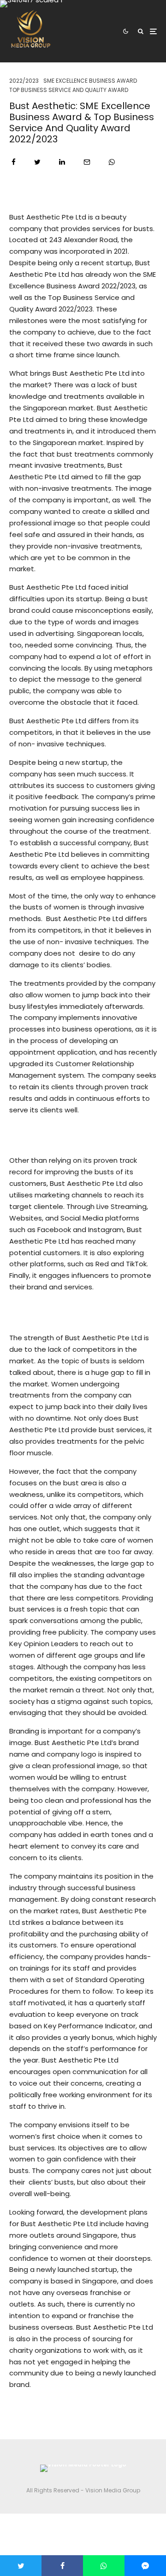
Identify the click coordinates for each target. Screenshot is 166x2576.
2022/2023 (24, 81)
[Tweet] (37, 162)
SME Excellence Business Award (90, 81)
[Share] (14, 162)
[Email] (87, 162)
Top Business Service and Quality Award (69, 90)
